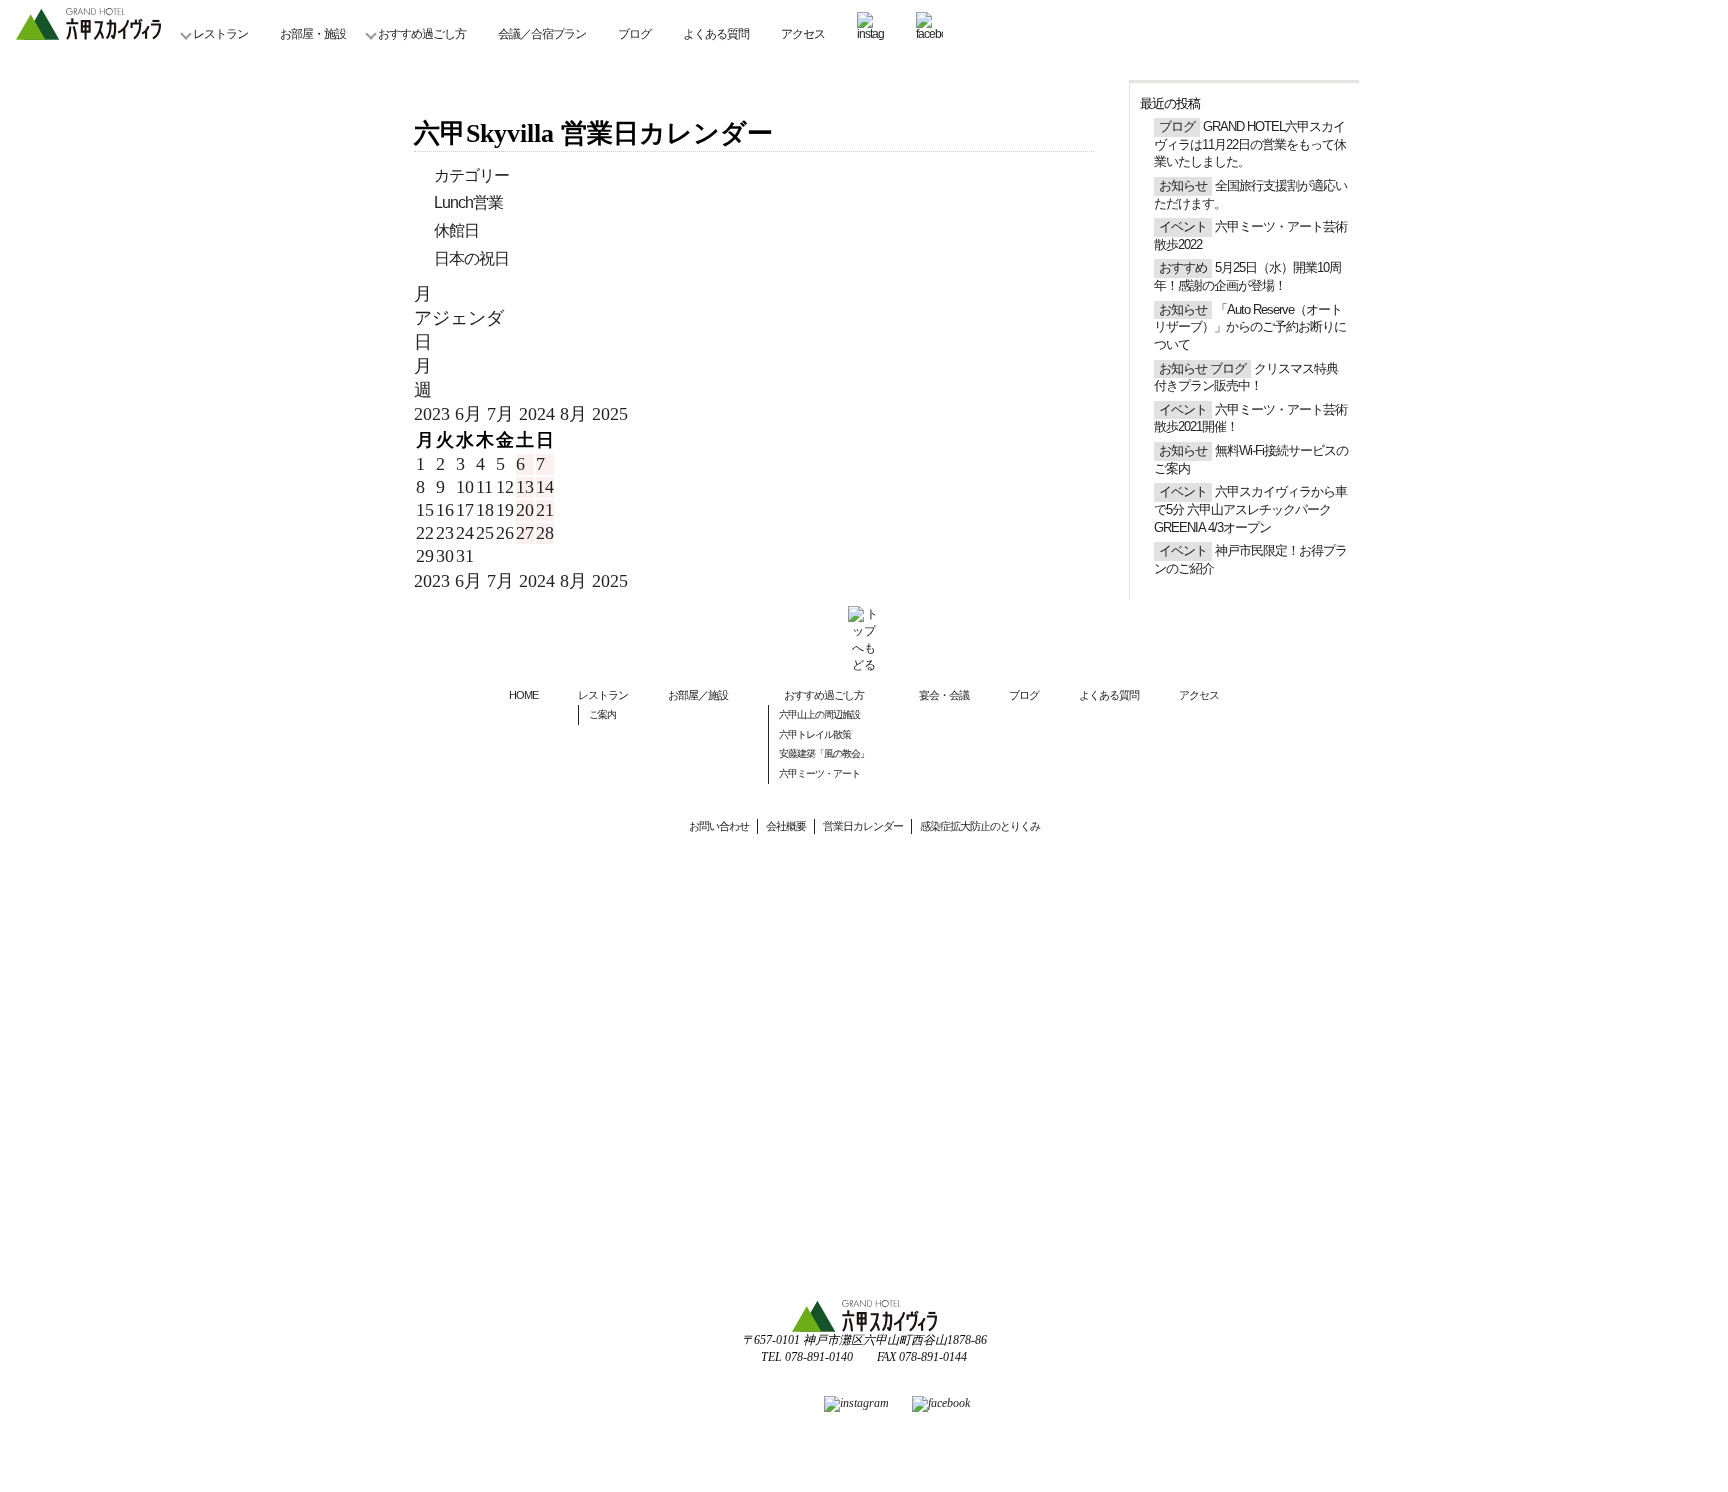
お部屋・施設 (313, 34)
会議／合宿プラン (542, 34)
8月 (576, 414)
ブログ (634, 34)
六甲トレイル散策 (815, 734)
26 (505, 533)
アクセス (803, 34)
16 (445, 510)
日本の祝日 (471, 258)
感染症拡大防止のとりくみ (980, 826)
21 (545, 510)
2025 (610, 414)
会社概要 (786, 826)
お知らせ (1183, 186)
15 (425, 510)
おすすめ (1183, 268)
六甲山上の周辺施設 (819, 714)
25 (485, 533)
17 (465, 510)
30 (445, 556)
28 (545, 533)
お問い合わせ (719, 826)
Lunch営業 (468, 202)
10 (465, 487)
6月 (471, 414)
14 (545, 487)
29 (425, 556)
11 (484, 487)
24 (465, 533)
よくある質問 (716, 34)
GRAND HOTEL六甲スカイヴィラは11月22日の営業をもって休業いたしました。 (1250, 144)
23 (445, 533)
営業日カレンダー (863, 826)
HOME (523, 695)
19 (505, 510)
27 (525, 533)
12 (505, 487)
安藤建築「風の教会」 (824, 753)
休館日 (456, 230)
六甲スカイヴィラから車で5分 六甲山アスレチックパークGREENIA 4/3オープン (1250, 509)
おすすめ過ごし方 (422, 34)
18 (485, 510)
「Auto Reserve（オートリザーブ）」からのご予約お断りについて (1250, 327)
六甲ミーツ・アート (819, 773)
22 (425, 533)
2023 (434, 414)
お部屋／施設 (698, 695)
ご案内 (602, 714)
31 (465, 556)
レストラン (220, 34)
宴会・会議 (944, 695)
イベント (1183, 227)
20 (525, 510)
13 (525, 487)
